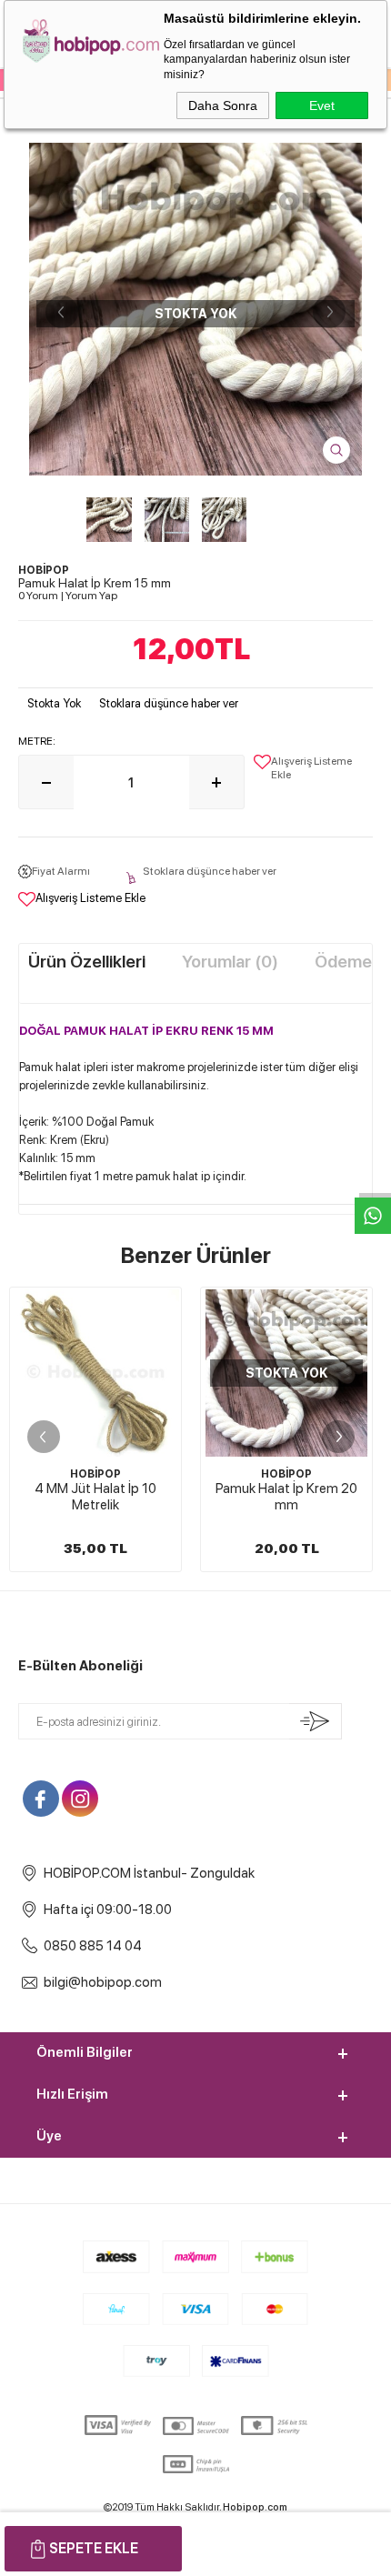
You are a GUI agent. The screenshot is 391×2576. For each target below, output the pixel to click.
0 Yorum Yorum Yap (68, 596)
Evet (322, 105)
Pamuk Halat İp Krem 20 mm (286, 1497)
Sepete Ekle (94, 2548)
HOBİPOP (95, 1474)
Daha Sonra (223, 105)
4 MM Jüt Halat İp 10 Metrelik (95, 1497)
